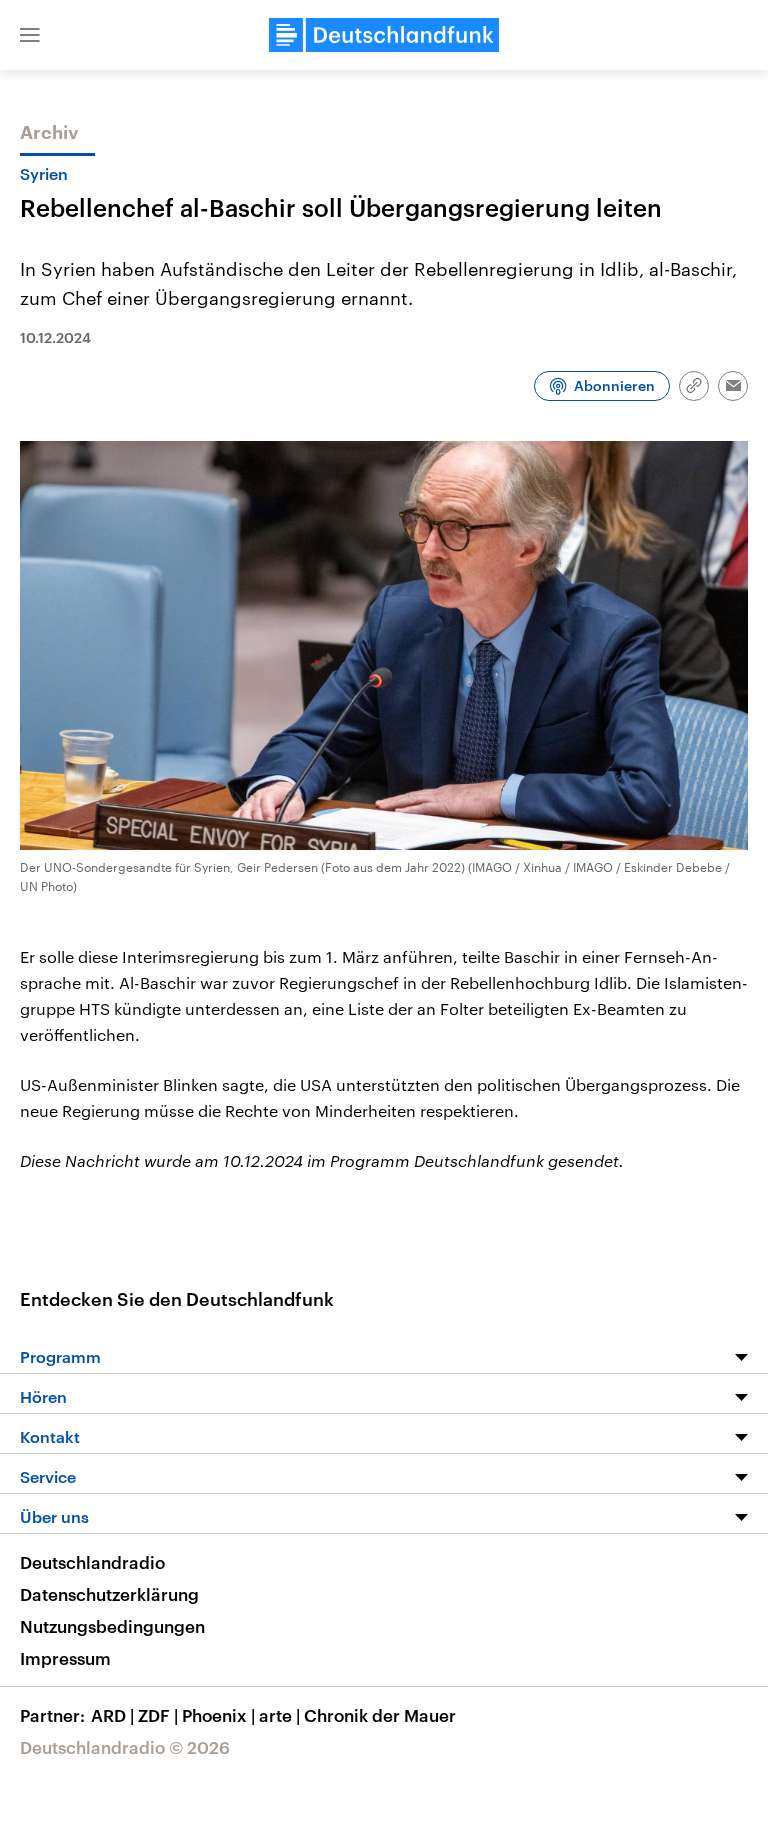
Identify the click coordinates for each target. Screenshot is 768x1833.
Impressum (65, 1658)
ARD (112, 1715)
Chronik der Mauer (380, 1715)
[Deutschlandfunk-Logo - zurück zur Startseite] (384, 35)
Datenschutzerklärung (109, 1594)
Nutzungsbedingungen (112, 1626)
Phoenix (218, 1715)
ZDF (158, 1715)
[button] (30, 35)
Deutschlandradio (92, 1562)
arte (279, 1715)
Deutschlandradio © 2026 (125, 1747)
